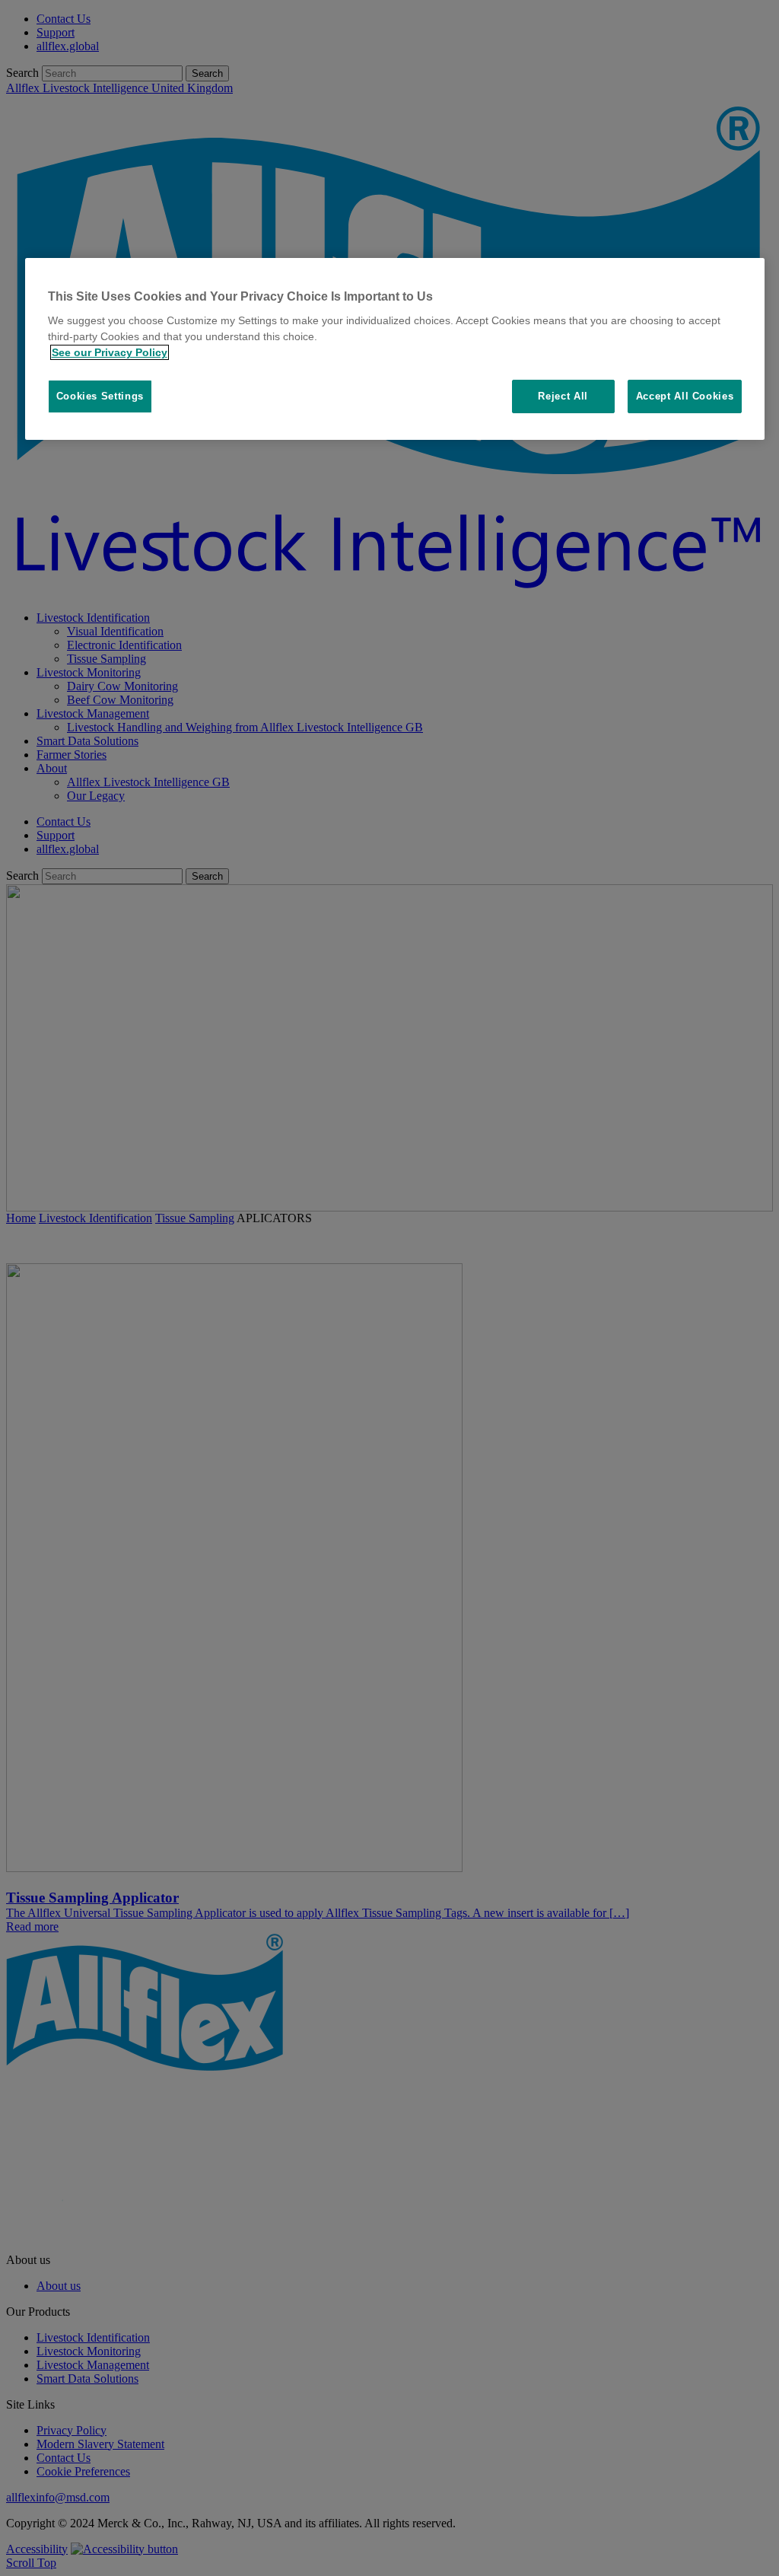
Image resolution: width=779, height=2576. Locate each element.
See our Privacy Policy (110, 352)
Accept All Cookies (685, 396)
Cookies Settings (100, 396)
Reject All (563, 396)
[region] (395, 349)
